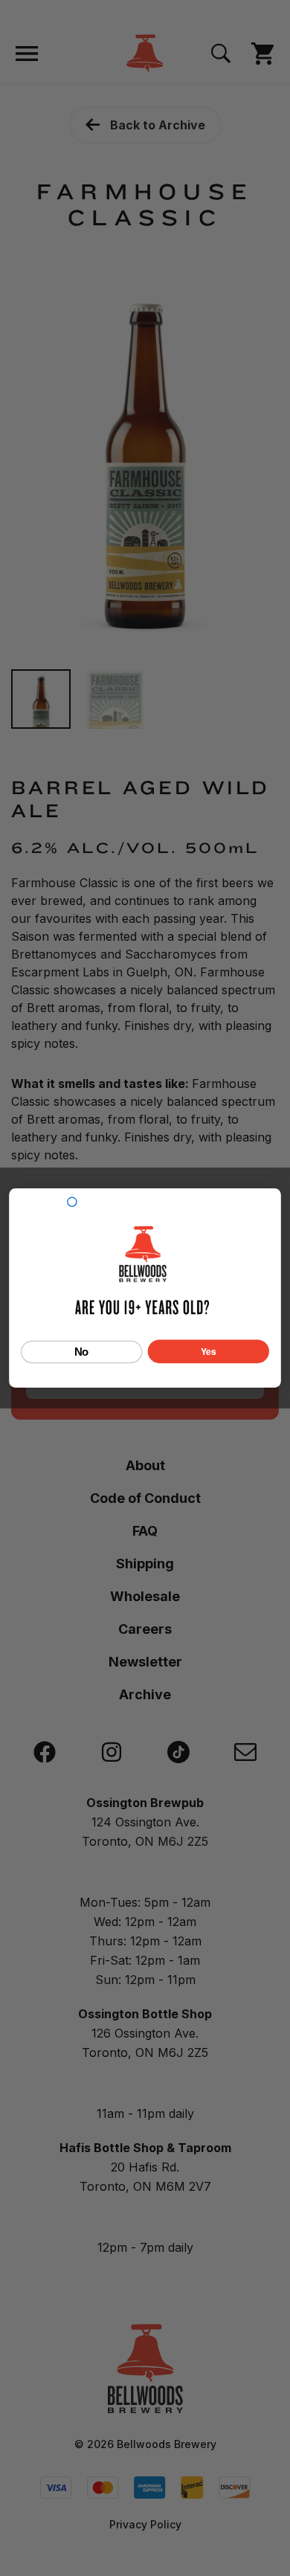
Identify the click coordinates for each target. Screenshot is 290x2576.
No (82, 1351)
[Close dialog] (72, 1202)
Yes (209, 1351)
